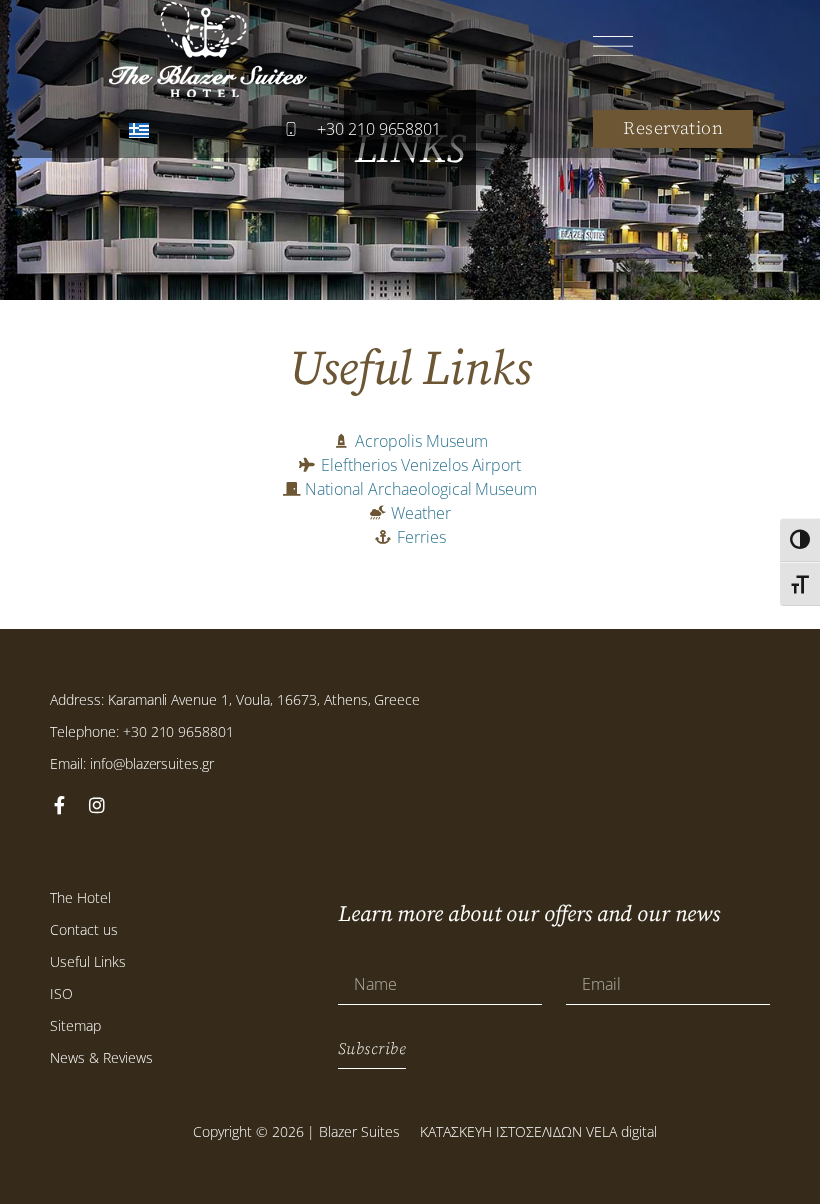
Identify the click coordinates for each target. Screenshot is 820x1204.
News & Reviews (101, 1057)
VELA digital (621, 1131)
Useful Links (88, 961)
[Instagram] (97, 805)
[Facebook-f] (59, 805)
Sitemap (75, 1025)
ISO (61, 993)
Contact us (84, 929)
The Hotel (80, 897)
